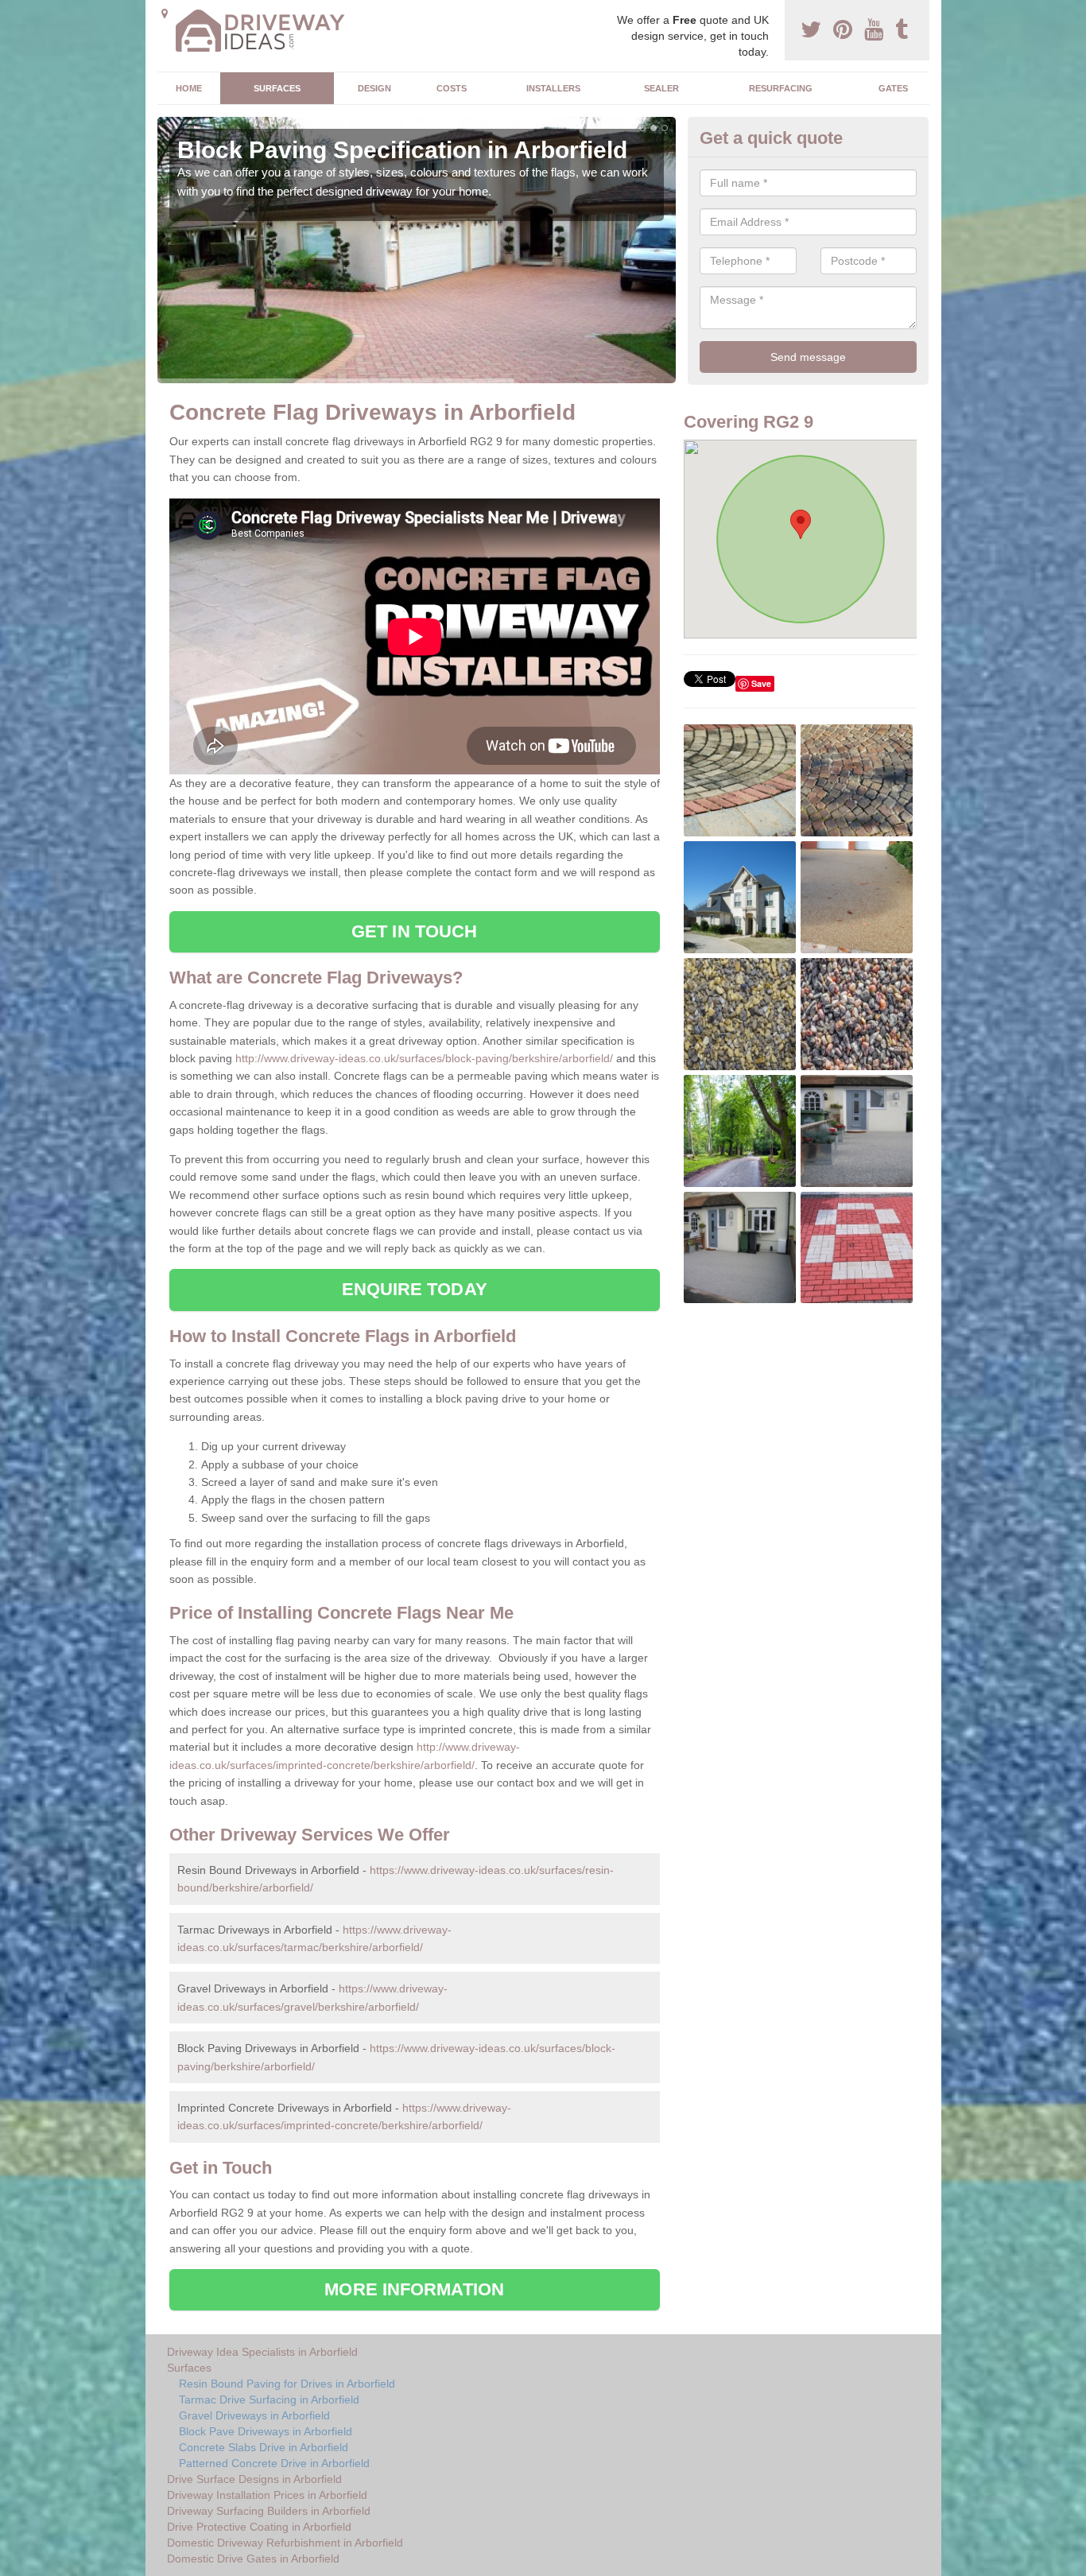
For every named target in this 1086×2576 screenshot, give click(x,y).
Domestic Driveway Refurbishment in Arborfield (285, 2543)
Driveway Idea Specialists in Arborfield (262, 2352)
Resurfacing (781, 88)
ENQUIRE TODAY (415, 1289)
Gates (893, 88)
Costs (452, 88)
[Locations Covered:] (165, 14)
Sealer (661, 88)
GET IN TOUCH (414, 931)
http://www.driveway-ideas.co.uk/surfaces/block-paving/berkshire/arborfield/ (424, 1058)
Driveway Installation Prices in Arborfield (267, 2495)
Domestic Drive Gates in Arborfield (253, 2559)
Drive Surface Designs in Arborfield (254, 2479)
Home (189, 88)
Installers (553, 88)
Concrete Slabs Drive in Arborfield (264, 2447)
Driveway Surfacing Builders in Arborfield (269, 2511)
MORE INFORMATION (414, 2289)
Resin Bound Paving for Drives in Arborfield (287, 2384)
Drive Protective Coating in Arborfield (259, 2527)
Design (374, 88)
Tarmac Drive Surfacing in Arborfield (269, 2399)
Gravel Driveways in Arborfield (254, 2415)
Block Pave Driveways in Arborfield (266, 2431)
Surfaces (277, 88)
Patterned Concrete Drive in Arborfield (274, 2463)
